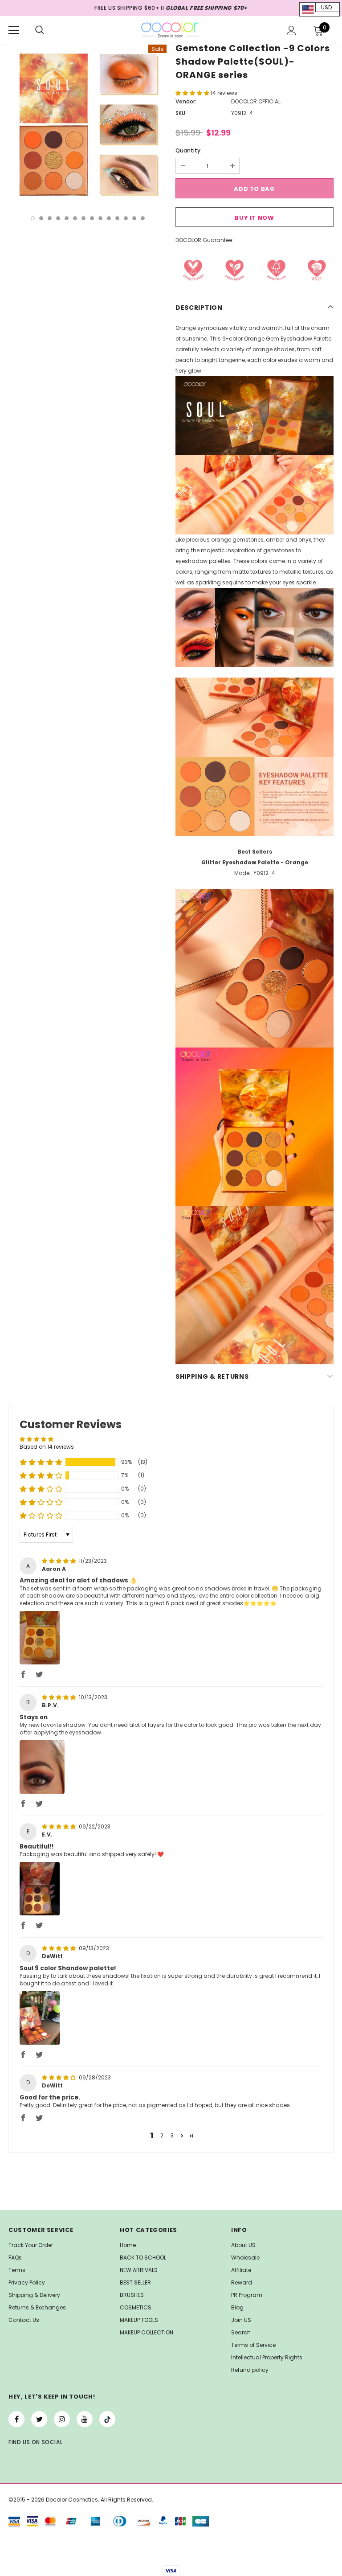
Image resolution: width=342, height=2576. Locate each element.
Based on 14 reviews (47, 1447)
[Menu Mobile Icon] (14, 30)
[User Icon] (291, 31)
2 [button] (41, 218)
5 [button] (67, 218)
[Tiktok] (107, 2419)
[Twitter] (39, 2419)
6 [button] (75, 218)
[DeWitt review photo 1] (40, 2018)
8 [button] (92, 218)
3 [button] (50, 218)
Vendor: (186, 101)
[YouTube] (85, 2419)
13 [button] (134, 218)
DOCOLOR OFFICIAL (256, 101)
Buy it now (254, 218)
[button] (193, 93)
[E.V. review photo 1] (40, 1889)
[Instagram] (62, 2419)
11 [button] (117, 218)
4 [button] (58, 218)
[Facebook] (16, 2419)
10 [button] (109, 218)
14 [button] (143, 218)
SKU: (181, 113)
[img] (59, 1561)
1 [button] (33, 218)
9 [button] (100, 218)
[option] (88, 124)
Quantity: (189, 150)
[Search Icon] (40, 30)
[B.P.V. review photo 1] (42, 1767)
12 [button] (126, 218)
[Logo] (170, 30)
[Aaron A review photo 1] (40, 1638)
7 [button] (83, 218)
